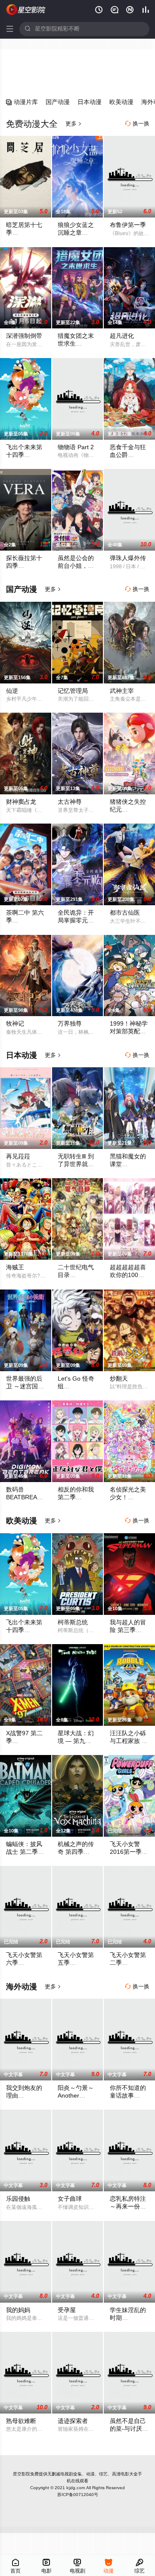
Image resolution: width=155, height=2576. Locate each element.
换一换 (137, 124)
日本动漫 (90, 102)
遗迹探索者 (73, 2421)
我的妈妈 (18, 2310)
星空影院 (22, 2474)
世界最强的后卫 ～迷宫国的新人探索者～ (25, 1386)
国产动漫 (58, 102)
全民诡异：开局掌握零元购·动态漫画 (77, 920)
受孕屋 (67, 2310)
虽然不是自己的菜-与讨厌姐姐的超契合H (129, 2429)
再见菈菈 (18, 1156)
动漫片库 (22, 102)
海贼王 (15, 1267)
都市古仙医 (125, 913)
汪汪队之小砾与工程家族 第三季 (129, 1741)
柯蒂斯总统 (73, 1622)
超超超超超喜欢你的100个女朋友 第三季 (129, 1275)
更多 (74, 124)
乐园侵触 (18, 2199)
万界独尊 (70, 1024)
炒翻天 (119, 1379)
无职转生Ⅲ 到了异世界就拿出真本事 (76, 1164)
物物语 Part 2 (76, 447)
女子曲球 (70, 2199)
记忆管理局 (73, 691)
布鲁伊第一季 (128, 225)
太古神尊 (70, 802)
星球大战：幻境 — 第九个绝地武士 (76, 1741)
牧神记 (15, 1024)
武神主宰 (122, 691)
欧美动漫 (121, 102)
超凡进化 (122, 336)
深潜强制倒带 (24, 336)
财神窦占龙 (21, 802)
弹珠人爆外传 (128, 558)
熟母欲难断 (21, 2421)
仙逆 (12, 691)
